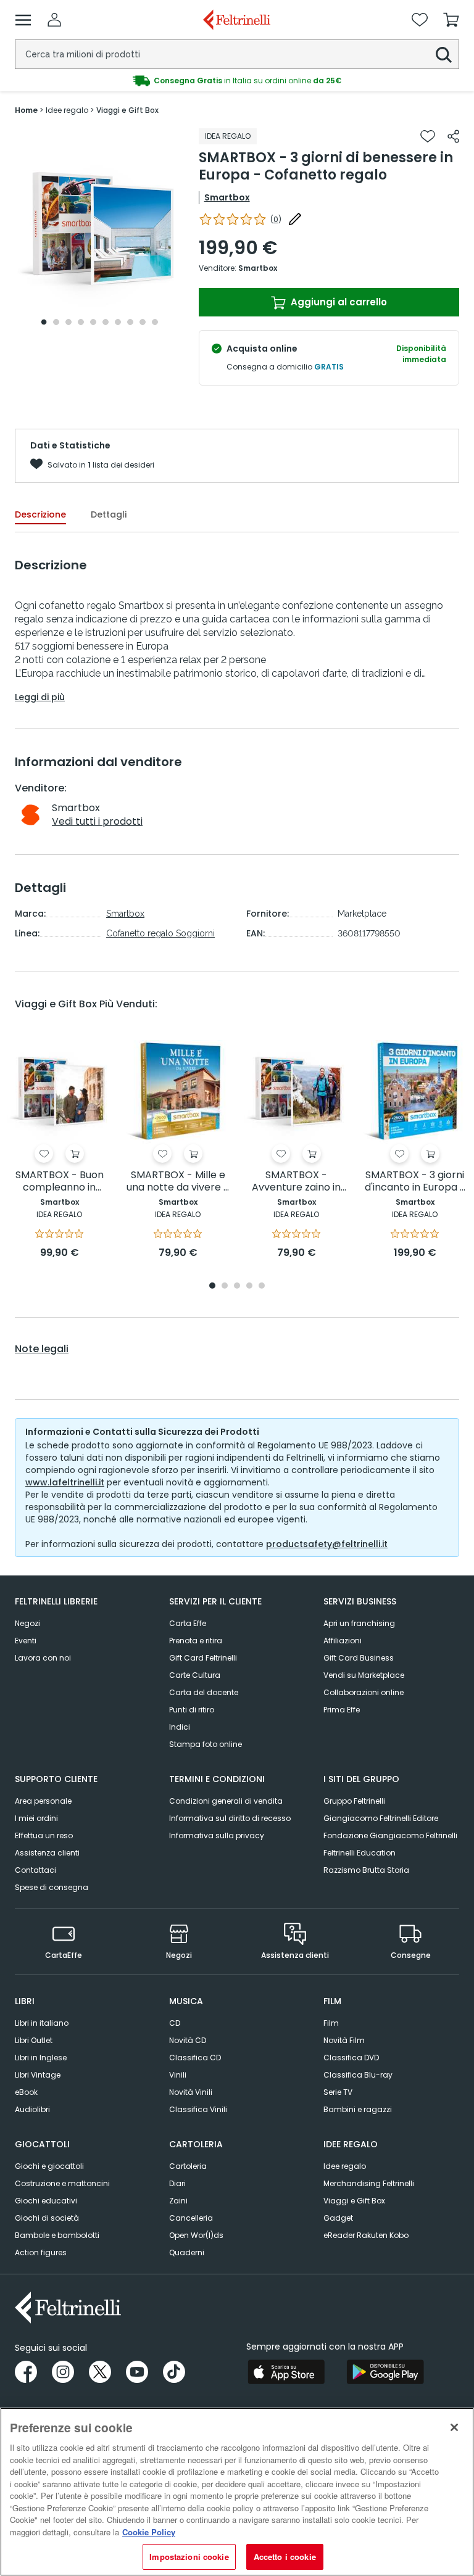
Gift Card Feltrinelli (203, 1658)
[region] (237, 2492)
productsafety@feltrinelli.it (327, 1544)
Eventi (26, 1641)
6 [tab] (106, 322)
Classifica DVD (351, 2058)
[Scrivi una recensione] (295, 219)
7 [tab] (118, 322)
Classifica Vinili (198, 2109)
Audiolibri (32, 2109)
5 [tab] (93, 322)
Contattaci (35, 1870)
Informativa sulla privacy (217, 1835)
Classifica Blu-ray (358, 2075)
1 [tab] (44, 322)
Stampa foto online (206, 1744)
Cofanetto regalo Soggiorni (160, 933)
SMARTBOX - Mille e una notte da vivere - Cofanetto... (178, 1182)
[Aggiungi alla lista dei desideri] (428, 136)
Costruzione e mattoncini (62, 2183)
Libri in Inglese (41, 2058)
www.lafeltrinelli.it (65, 1482)
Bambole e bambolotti (57, 2235)
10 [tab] (155, 322)
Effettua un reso (44, 1835)
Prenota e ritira (196, 1641)
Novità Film (344, 2040)
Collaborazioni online (364, 1692)
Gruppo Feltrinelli (354, 1801)
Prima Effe (342, 1710)
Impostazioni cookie (189, 2557)
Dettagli (109, 514)
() (276, 219)
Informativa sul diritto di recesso (230, 1818)
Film (331, 2023)
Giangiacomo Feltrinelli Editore (381, 1818)
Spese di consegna (52, 1887)
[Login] (54, 20)
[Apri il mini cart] (451, 20)
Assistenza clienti (47, 1853)
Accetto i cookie (285, 2557)
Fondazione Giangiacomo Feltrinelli (390, 1835)
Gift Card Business (359, 1658)
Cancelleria (191, 2218)
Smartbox (227, 197)
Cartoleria (188, 2166)
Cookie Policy (149, 2532)
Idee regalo (345, 2166)
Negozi (27, 1623)
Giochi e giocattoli (49, 2166)
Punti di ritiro (192, 1710)
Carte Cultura (195, 1675)
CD (175, 2023)
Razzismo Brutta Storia (366, 1870)
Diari (177, 2183)
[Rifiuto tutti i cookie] (454, 2427)
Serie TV (338, 2092)
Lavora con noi (43, 1658)
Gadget (338, 2218)
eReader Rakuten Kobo (366, 2235)
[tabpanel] (99, 230)
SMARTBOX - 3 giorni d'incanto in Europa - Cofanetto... (415, 1182)
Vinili (178, 2075)
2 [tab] (56, 322)
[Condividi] (453, 136)
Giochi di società (47, 2218)
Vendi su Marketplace (364, 1675)
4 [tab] (81, 322)
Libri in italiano (42, 2023)
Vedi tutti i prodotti (97, 821)
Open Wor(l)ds (196, 2235)
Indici (180, 1727)
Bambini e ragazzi (358, 2109)
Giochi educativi (46, 2201)
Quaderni (187, 2252)
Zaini (178, 2201)
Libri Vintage (38, 2075)
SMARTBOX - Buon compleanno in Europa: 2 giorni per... (59, 1182)
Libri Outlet (34, 2040)
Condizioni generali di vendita (226, 1801)
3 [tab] (69, 322)
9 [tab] (143, 322)
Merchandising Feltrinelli (369, 2183)
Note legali (42, 1349)
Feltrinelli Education (360, 1853)
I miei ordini (36, 1818)
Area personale (43, 1801)
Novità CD (188, 2040)
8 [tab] (130, 322)
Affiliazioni (343, 1641)
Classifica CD (195, 2058)
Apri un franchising (359, 1623)
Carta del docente (204, 1692)
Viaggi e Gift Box (354, 2201)
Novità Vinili (191, 2092)
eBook (26, 2092)
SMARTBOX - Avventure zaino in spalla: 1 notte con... (296, 1182)
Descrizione (40, 514)
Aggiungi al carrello (338, 302)
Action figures (41, 2252)
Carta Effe (188, 1623)
